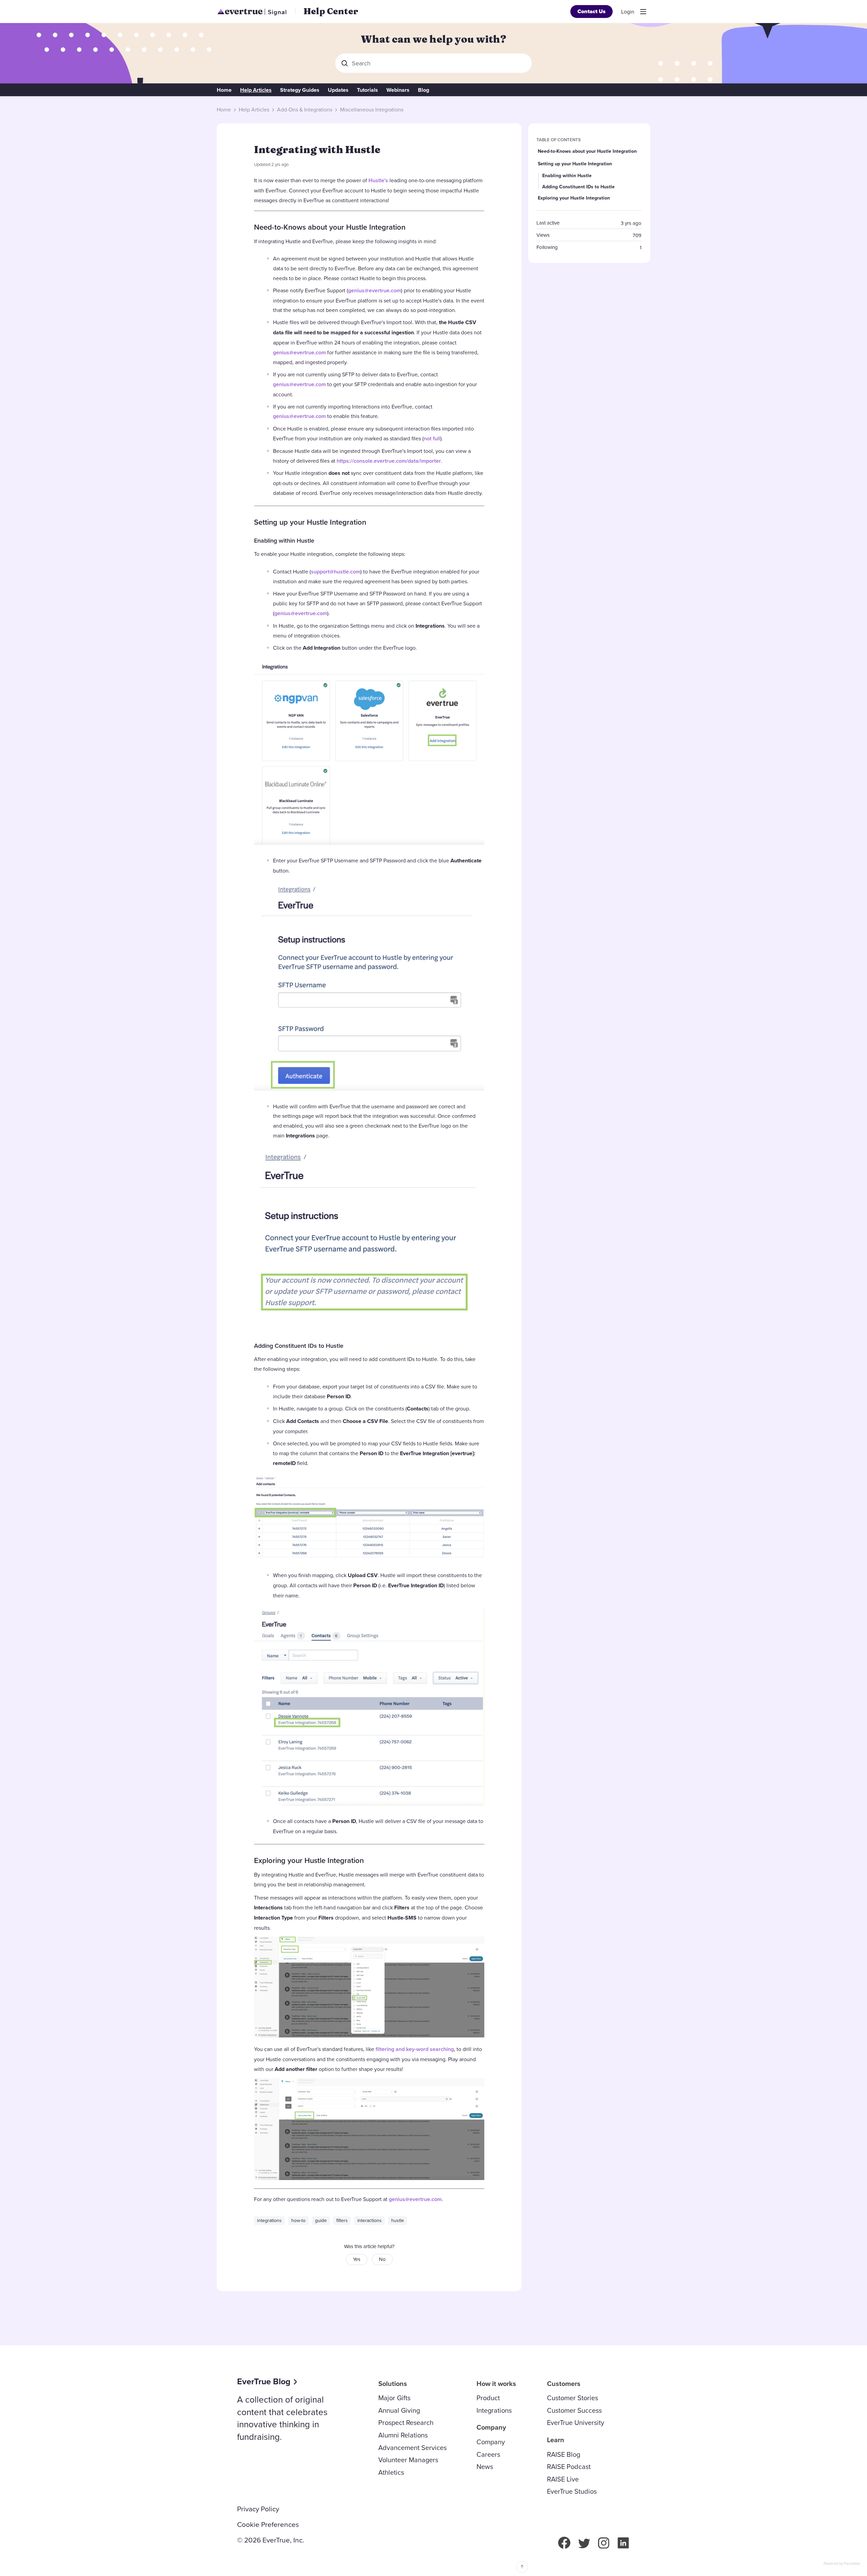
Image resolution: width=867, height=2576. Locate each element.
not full (432, 438)
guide (321, 2220)
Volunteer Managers (408, 2460)
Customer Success (574, 2410)
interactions (369, 2220)
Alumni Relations (403, 2435)
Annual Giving (399, 2410)
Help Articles (256, 90)
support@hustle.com (336, 572)
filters (342, 2220)
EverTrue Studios (572, 2491)
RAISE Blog (564, 2454)
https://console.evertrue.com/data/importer (389, 461)
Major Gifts (394, 2398)
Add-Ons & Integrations (305, 110)
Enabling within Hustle (284, 540)
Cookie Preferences (268, 2525)
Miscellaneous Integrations (372, 110)
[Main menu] (643, 12)
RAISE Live (563, 2479)
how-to (298, 2220)
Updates (338, 90)
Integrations (494, 2410)
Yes (357, 2259)
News (485, 2466)
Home (224, 90)
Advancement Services (413, 2447)
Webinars (398, 90)
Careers (488, 2454)
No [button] (382, 2259)
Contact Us (591, 11)
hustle (398, 2220)
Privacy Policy (258, 2509)
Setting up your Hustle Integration (310, 522)
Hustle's (378, 180)
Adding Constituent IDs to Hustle (299, 1346)
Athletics (391, 2472)
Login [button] (628, 12)
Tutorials (367, 90)
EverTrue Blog (264, 2381)
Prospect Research (406, 2422)
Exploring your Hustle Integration (309, 1860)
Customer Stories (573, 2398)
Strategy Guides (300, 90)
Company (491, 2442)
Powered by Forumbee (842, 2564)
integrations (269, 2220)
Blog (424, 90)
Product (488, 2398)
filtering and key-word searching (415, 2049)
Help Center (331, 11)
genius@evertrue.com (375, 290)
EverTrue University (576, 2422)
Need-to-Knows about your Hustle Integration (330, 227)
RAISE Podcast (569, 2466)
